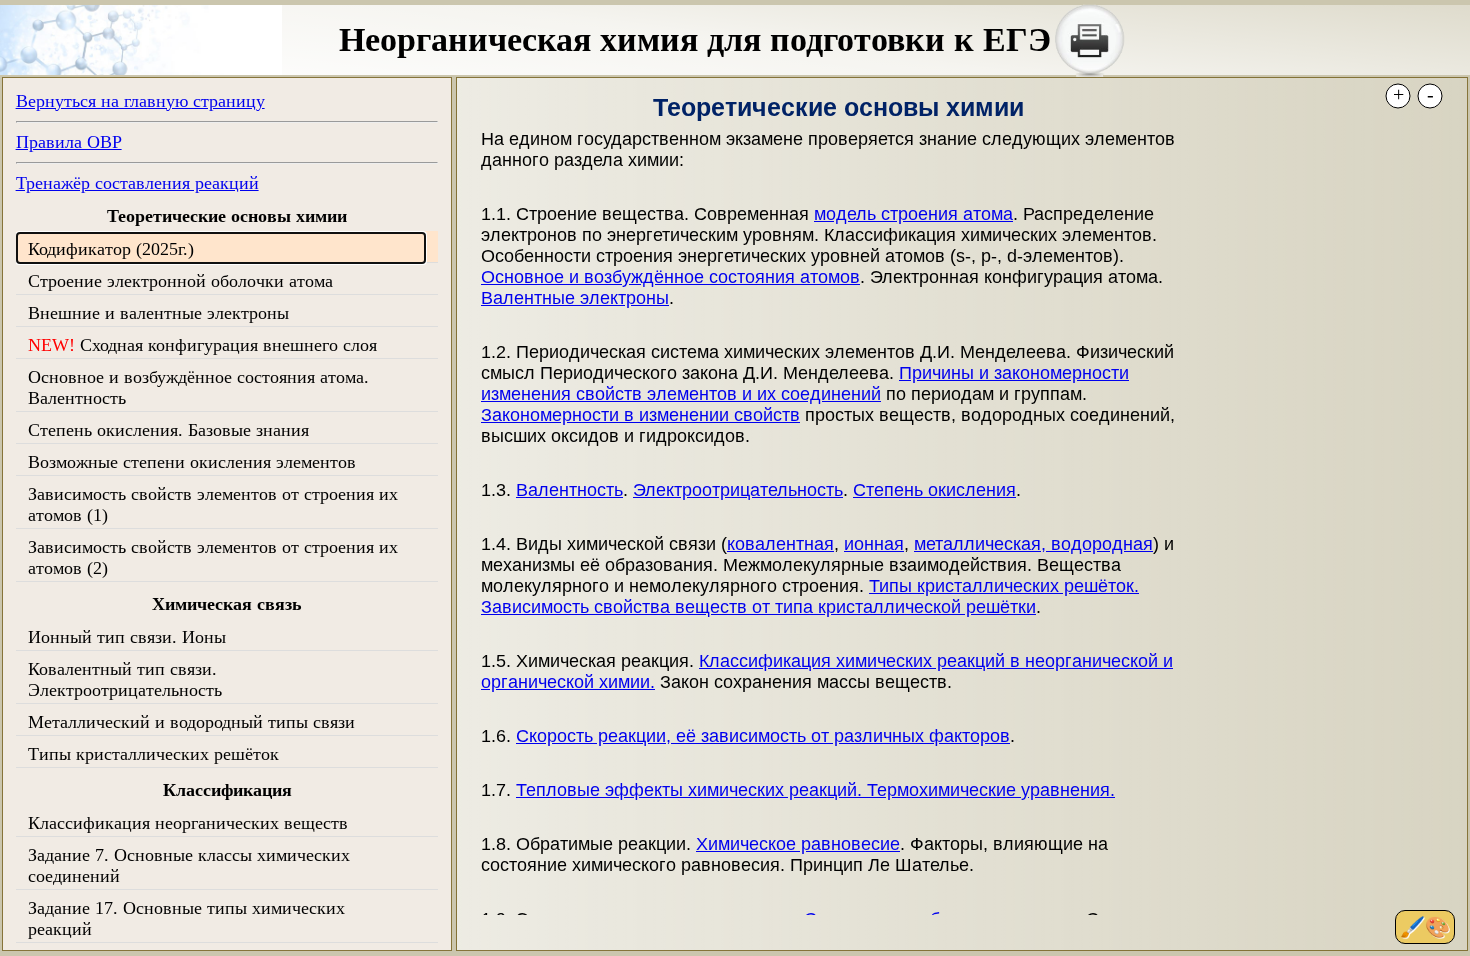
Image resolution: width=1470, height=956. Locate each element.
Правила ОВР (69, 142)
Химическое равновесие (798, 844)
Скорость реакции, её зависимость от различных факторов (763, 736)
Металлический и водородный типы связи (191, 722)
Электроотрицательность (738, 490)
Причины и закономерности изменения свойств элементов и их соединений (805, 383)
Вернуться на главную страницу (140, 101)
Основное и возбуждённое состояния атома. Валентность (198, 387)
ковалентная (780, 544)
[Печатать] (1090, 40)
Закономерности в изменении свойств (640, 415)
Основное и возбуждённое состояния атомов (670, 277)
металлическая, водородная (1033, 544)
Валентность (569, 490)
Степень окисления (934, 490)
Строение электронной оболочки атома (180, 281)
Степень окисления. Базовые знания (168, 430)
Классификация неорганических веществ (188, 823)
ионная (874, 544)
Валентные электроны (575, 298)
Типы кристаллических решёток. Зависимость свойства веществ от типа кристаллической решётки (810, 596)
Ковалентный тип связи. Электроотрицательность (125, 679)
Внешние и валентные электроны (158, 313)
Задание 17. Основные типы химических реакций (186, 918)
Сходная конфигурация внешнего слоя (202, 345)
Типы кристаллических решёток (153, 754)
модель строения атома (913, 214)
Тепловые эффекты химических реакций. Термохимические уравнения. (815, 790)
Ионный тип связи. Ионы (127, 637)
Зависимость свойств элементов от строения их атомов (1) (213, 504)
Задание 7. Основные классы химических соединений (189, 865)
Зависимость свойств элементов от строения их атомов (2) (213, 557)
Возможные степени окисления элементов (192, 462)
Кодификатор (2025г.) (111, 249)
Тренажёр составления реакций (137, 183)
